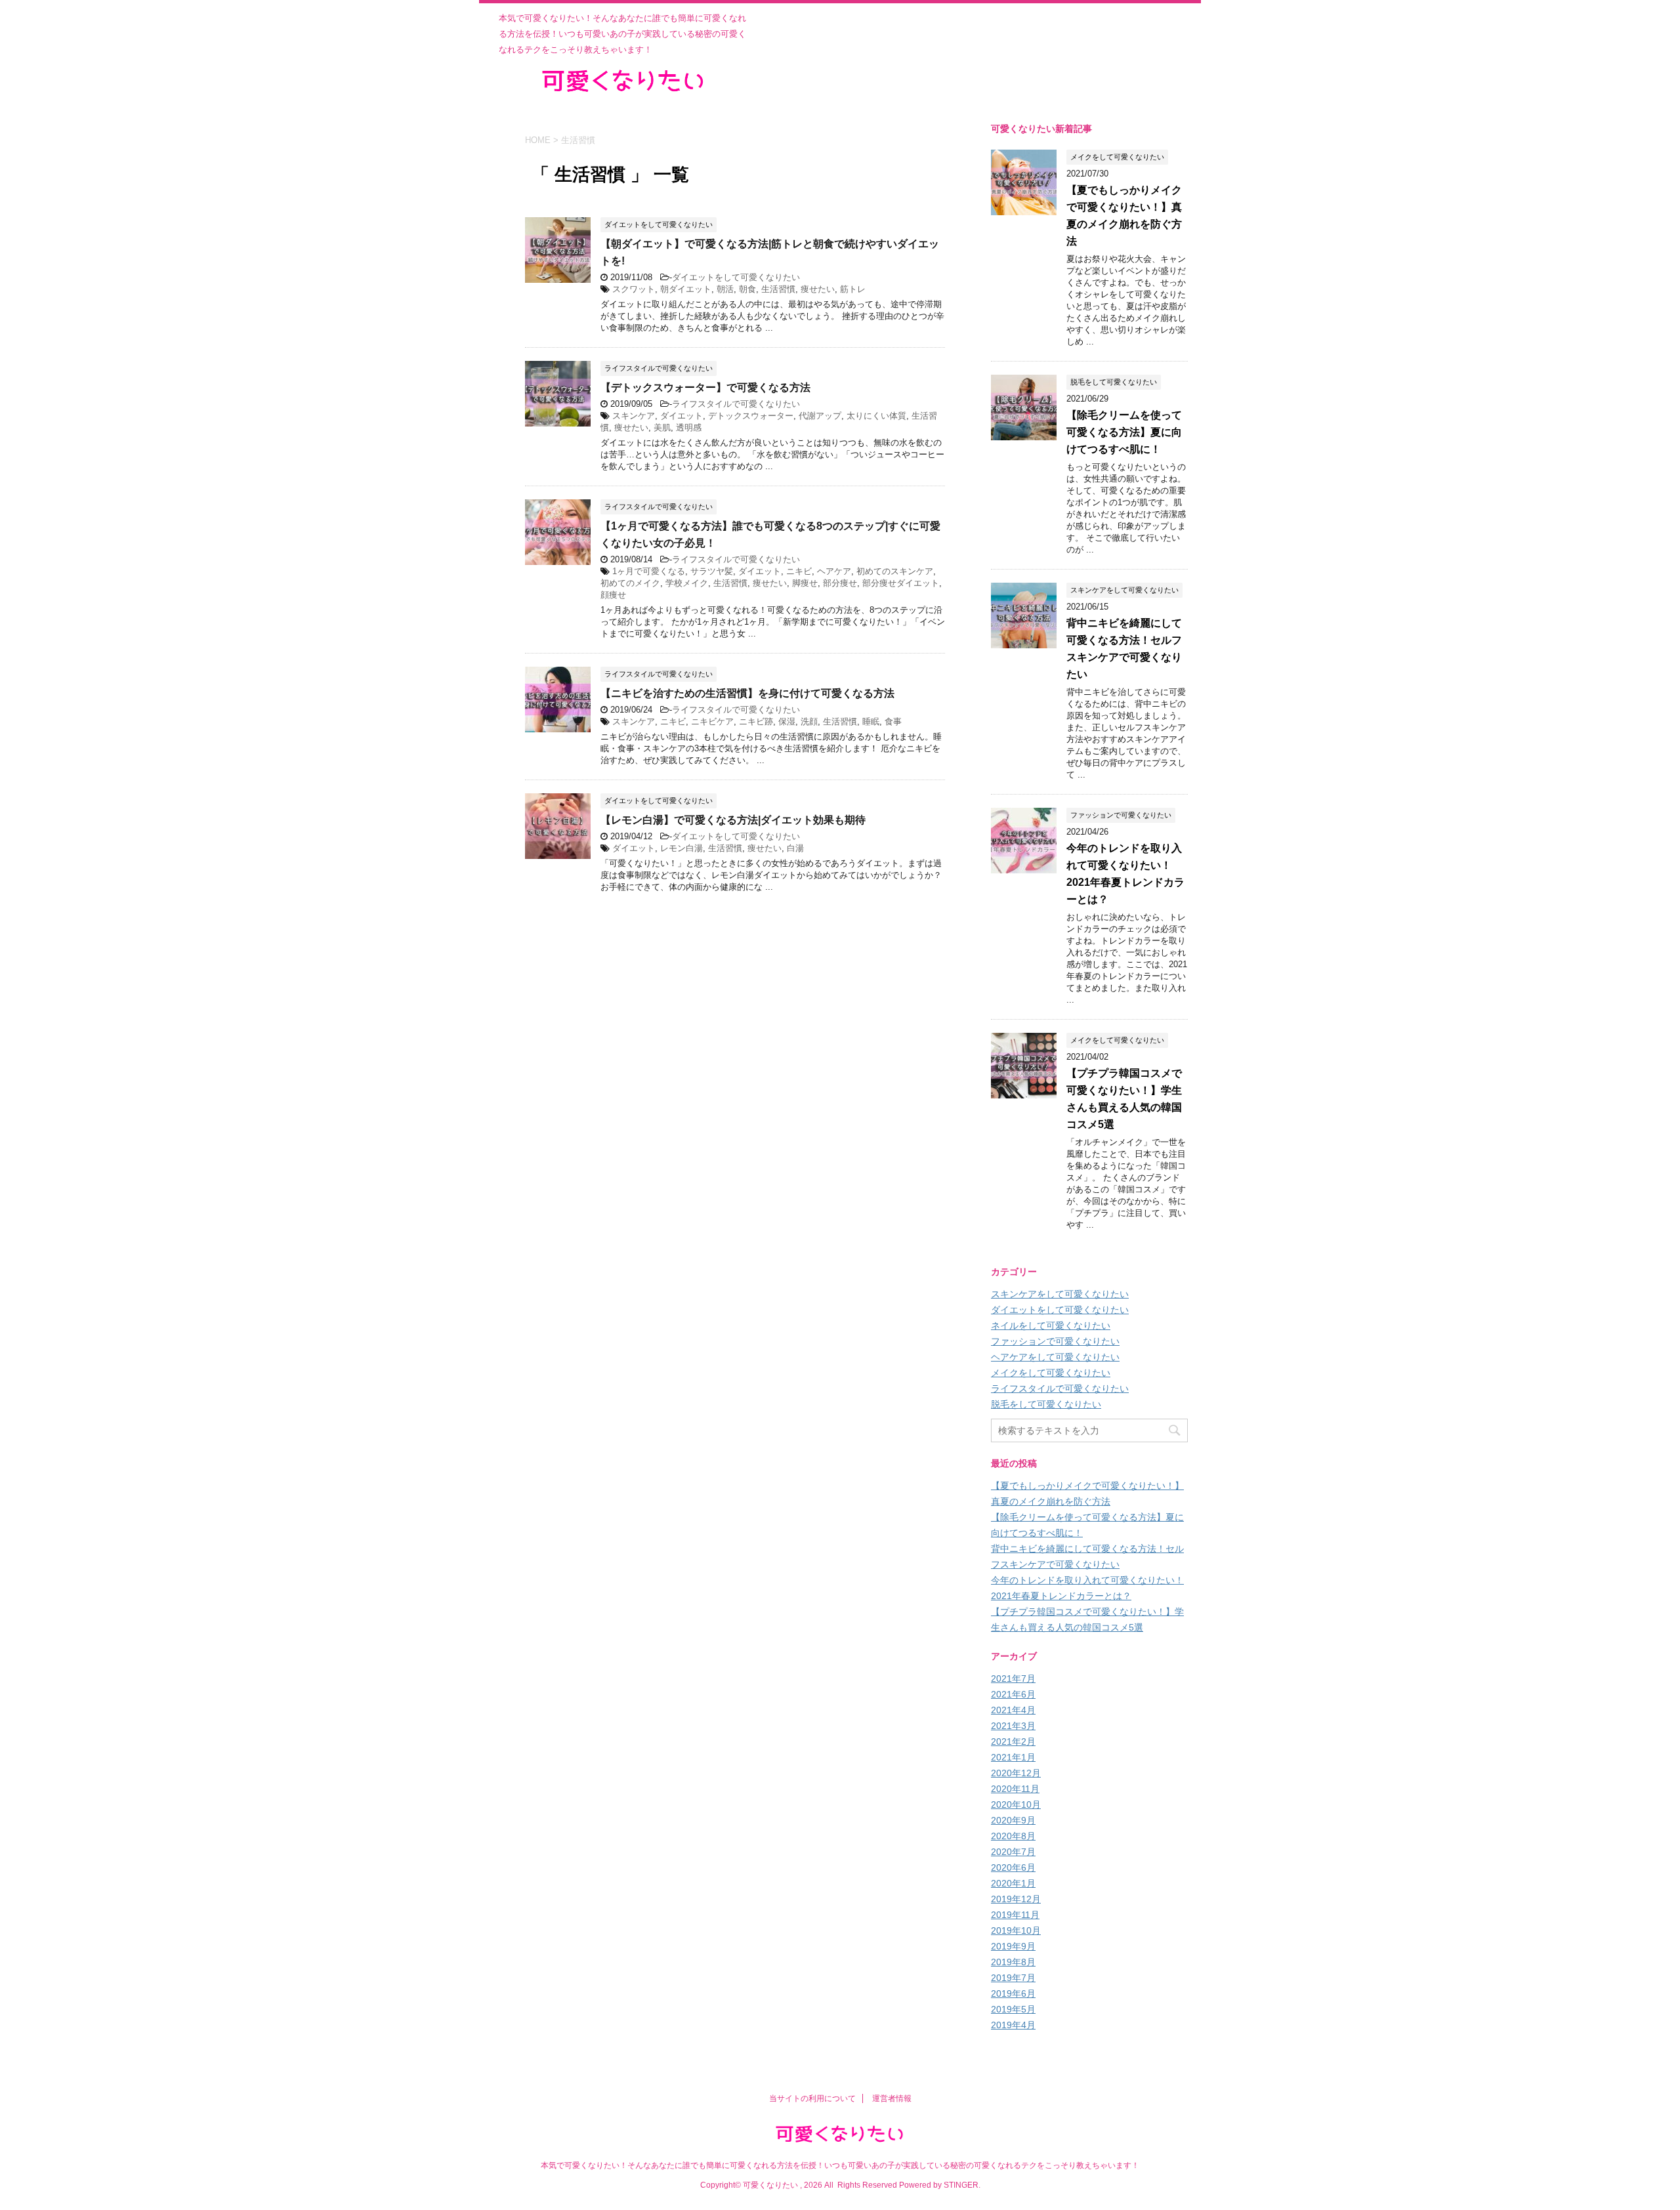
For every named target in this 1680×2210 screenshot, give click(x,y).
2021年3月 (1013, 1726)
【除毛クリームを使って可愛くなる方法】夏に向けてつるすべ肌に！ (1124, 432)
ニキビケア (712, 721)
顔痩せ (613, 595)
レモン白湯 (682, 848)
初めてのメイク (630, 583)
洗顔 (809, 721)
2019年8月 (1013, 1962)
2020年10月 (1016, 1804)
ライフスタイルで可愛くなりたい (736, 404)
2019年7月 (1013, 1978)
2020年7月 (1013, 1852)
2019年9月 (1013, 1946)
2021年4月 (1013, 1710)
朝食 (747, 289)
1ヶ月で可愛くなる (649, 571)
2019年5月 (1013, 2009)
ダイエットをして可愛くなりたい (736, 277)
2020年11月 (1015, 1789)
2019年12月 (1016, 1899)
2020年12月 (1016, 1773)
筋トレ (853, 289)
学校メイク (687, 583)
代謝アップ (820, 416)
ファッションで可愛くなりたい (1055, 1341)
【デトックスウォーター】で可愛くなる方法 (705, 387)
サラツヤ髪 (712, 571)
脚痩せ (805, 583)
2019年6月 (1013, 1993)
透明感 (689, 427)
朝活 (725, 289)
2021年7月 (1013, 1678)
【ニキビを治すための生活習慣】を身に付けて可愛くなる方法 (747, 693)
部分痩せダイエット (901, 583)
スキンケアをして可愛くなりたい (1060, 1294)
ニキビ (799, 571)
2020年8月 (1013, 1836)
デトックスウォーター (751, 416)
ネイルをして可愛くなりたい (1051, 1325)
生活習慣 (778, 289)
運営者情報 (892, 2098)
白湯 (795, 848)
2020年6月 (1013, 1867)
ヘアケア (834, 571)
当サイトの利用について (812, 2098)
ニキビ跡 (756, 721)
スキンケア (634, 416)
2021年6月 (1013, 1694)
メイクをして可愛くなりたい (1051, 1373)
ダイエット (682, 416)
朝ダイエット (686, 289)
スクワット (634, 289)
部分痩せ (840, 583)
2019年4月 (1013, 2025)
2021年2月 (1013, 1741)
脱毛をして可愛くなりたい (1046, 1404)
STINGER (961, 2185)
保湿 (787, 721)
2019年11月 (1015, 1915)
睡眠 (871, 721)
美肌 (662, 427)
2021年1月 (1013, 1757)
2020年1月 (1013, 1883)
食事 (893, 721)
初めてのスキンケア (895, 571)
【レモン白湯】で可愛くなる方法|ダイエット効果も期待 (733, 820)
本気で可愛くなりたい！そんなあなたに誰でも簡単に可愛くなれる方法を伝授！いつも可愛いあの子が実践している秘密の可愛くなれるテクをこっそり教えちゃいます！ (840, 2165)
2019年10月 (1016, 1930)
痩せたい (818, 289)
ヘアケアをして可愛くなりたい (1055, 1357)
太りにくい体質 (876, 416)
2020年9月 (1013, 1820)
